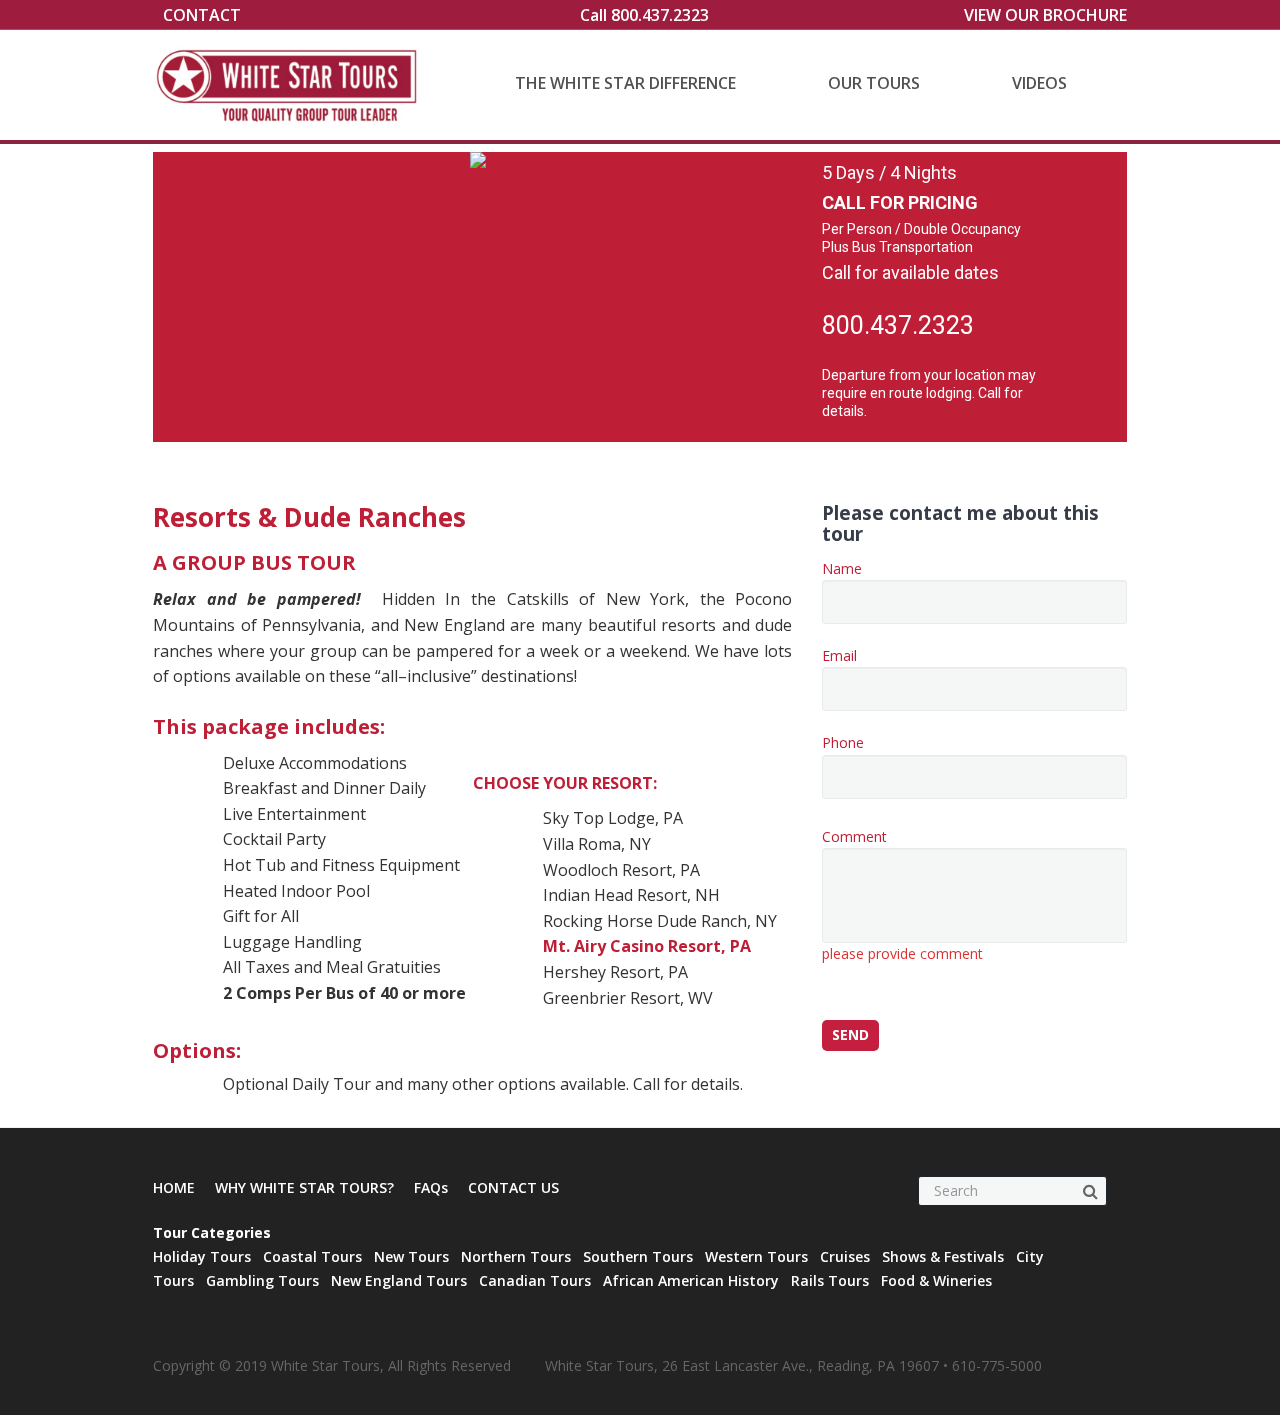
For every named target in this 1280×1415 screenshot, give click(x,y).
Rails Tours (830, 1280)
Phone (843, 742)
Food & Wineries (936, 1280)
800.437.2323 (898, 325)
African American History (691, 1280)
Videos (1039, 83)
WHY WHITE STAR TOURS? (304, 1187)
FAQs (431, 1187)
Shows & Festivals (943, 1256)
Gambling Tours (262, 1280)
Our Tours (874, 83)
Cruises (845, 1256)
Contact (202, 15)
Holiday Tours (202, 1256)
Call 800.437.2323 (644, 15)
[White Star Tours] (291, 85)
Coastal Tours (312, 1256)
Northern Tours (516, 1256)
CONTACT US (513, 1187)
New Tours (411, 1256)
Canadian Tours (535, 1280)
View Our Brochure (1045, 15)
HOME (174, 1187)
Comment (902, 895)
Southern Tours (638, 1256)
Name (842, 568)
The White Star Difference (625, 83)
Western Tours (756, 1256)
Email (839, 655)
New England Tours (399, 1280)
